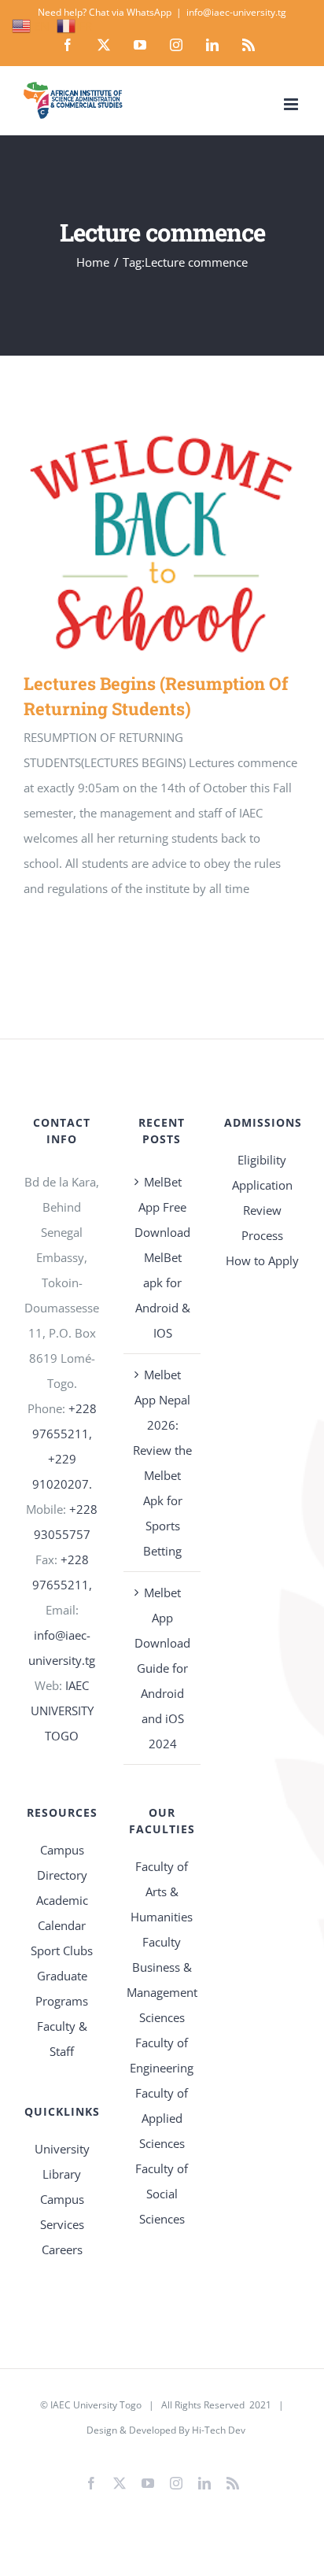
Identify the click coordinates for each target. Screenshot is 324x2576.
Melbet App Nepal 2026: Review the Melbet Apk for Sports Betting (162, 1463)
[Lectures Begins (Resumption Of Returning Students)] (162, 549)
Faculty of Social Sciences (162, 2194)
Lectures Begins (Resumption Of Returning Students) (139, 549)
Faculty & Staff (62, 2039)
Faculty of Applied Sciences (162, 2118)
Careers (62, 2249)
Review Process (262, 1223)
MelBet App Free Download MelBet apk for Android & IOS (162, 1257)
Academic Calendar (62, 1913)
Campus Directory (62, 1862)
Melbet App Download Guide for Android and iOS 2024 (162, 1668)
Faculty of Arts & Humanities (162, 1891)
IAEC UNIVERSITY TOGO (62, 1711)
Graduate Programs (62, 1988)
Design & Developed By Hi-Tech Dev (166, 2430)
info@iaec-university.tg (236, 12)
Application (262, 1185)
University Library (62, 2161)
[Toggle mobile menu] (292, 104)
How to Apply (262, 1260)
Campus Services (62, 2212)
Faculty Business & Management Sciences (162, 1980)
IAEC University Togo (96, 2405)
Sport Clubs (62, 1950)
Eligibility (262, 1160)
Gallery (184, 549)
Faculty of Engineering (162, 2055)
